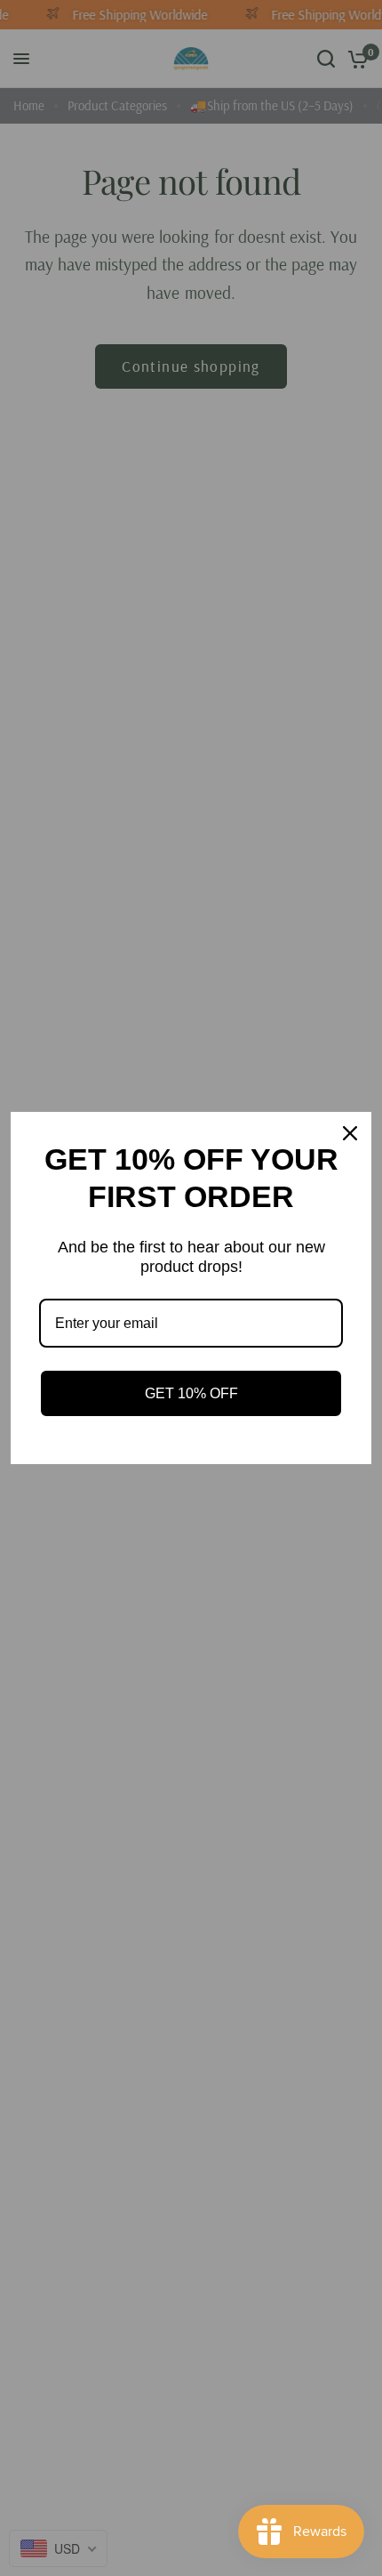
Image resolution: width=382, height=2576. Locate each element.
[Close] (350, 1133)
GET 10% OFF (191, 1393)
